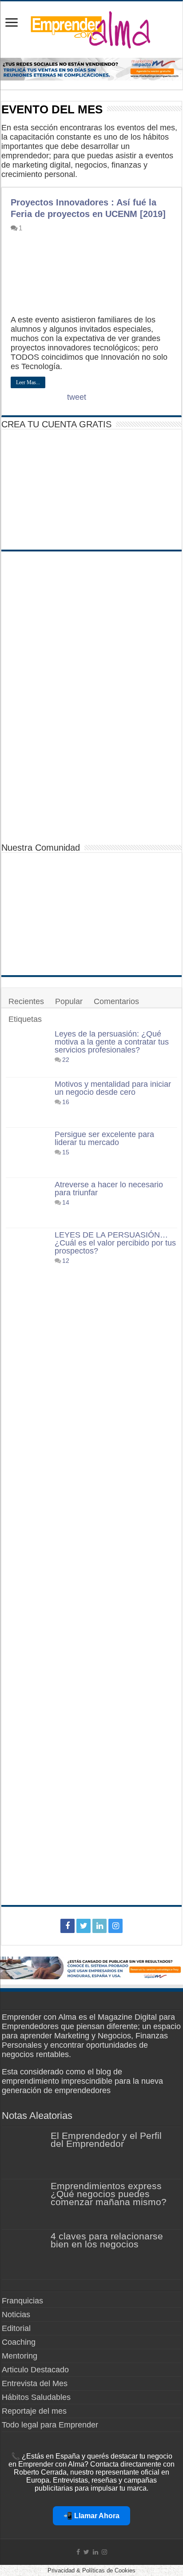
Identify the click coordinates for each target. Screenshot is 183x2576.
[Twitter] (84, 1926)
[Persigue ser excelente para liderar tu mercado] (28, 1153)
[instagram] (115, 1926)
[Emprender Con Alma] (91, 28)
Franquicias (22, 2301)
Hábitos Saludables (36, 2397)
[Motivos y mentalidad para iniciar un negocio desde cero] (28, 1102)
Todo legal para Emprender (50, 2425)
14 (66, 1202)
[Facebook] (68, 1926)
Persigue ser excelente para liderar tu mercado (104, 1138)
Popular (69, 1001)
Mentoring (20, 2356)
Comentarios (116, 1001)
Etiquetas (25, 1019)
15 (66, 1152)
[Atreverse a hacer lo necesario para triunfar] (28, 1203)
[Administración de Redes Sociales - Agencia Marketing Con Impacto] (91, 1967)
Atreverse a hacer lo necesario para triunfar (109, 1189)
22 (66, 1060)
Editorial (16, 2328)
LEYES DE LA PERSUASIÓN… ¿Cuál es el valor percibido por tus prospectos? (115, 1243)
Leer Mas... (28, 382)
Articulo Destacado (35, 2370)
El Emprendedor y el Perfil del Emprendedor (106, 2140)
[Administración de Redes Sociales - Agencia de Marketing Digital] (91, 68)
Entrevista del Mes (35, 2383)
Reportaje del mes (34, 2411)
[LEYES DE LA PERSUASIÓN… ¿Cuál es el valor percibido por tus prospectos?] (28, 1564)
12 (66, 1261)
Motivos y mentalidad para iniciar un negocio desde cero (113, 1088)
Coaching (19, 2342)
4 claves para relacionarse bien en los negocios (107, 2240)
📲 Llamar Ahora (91, 2516)
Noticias (16, 2315)
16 (66, 1102)
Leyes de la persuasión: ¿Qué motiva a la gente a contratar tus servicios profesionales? (112, 1042)
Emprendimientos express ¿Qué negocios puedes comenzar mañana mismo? (109, 2194)
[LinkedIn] (99, 1926)
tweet (77, 397)
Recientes (26, 1001)
